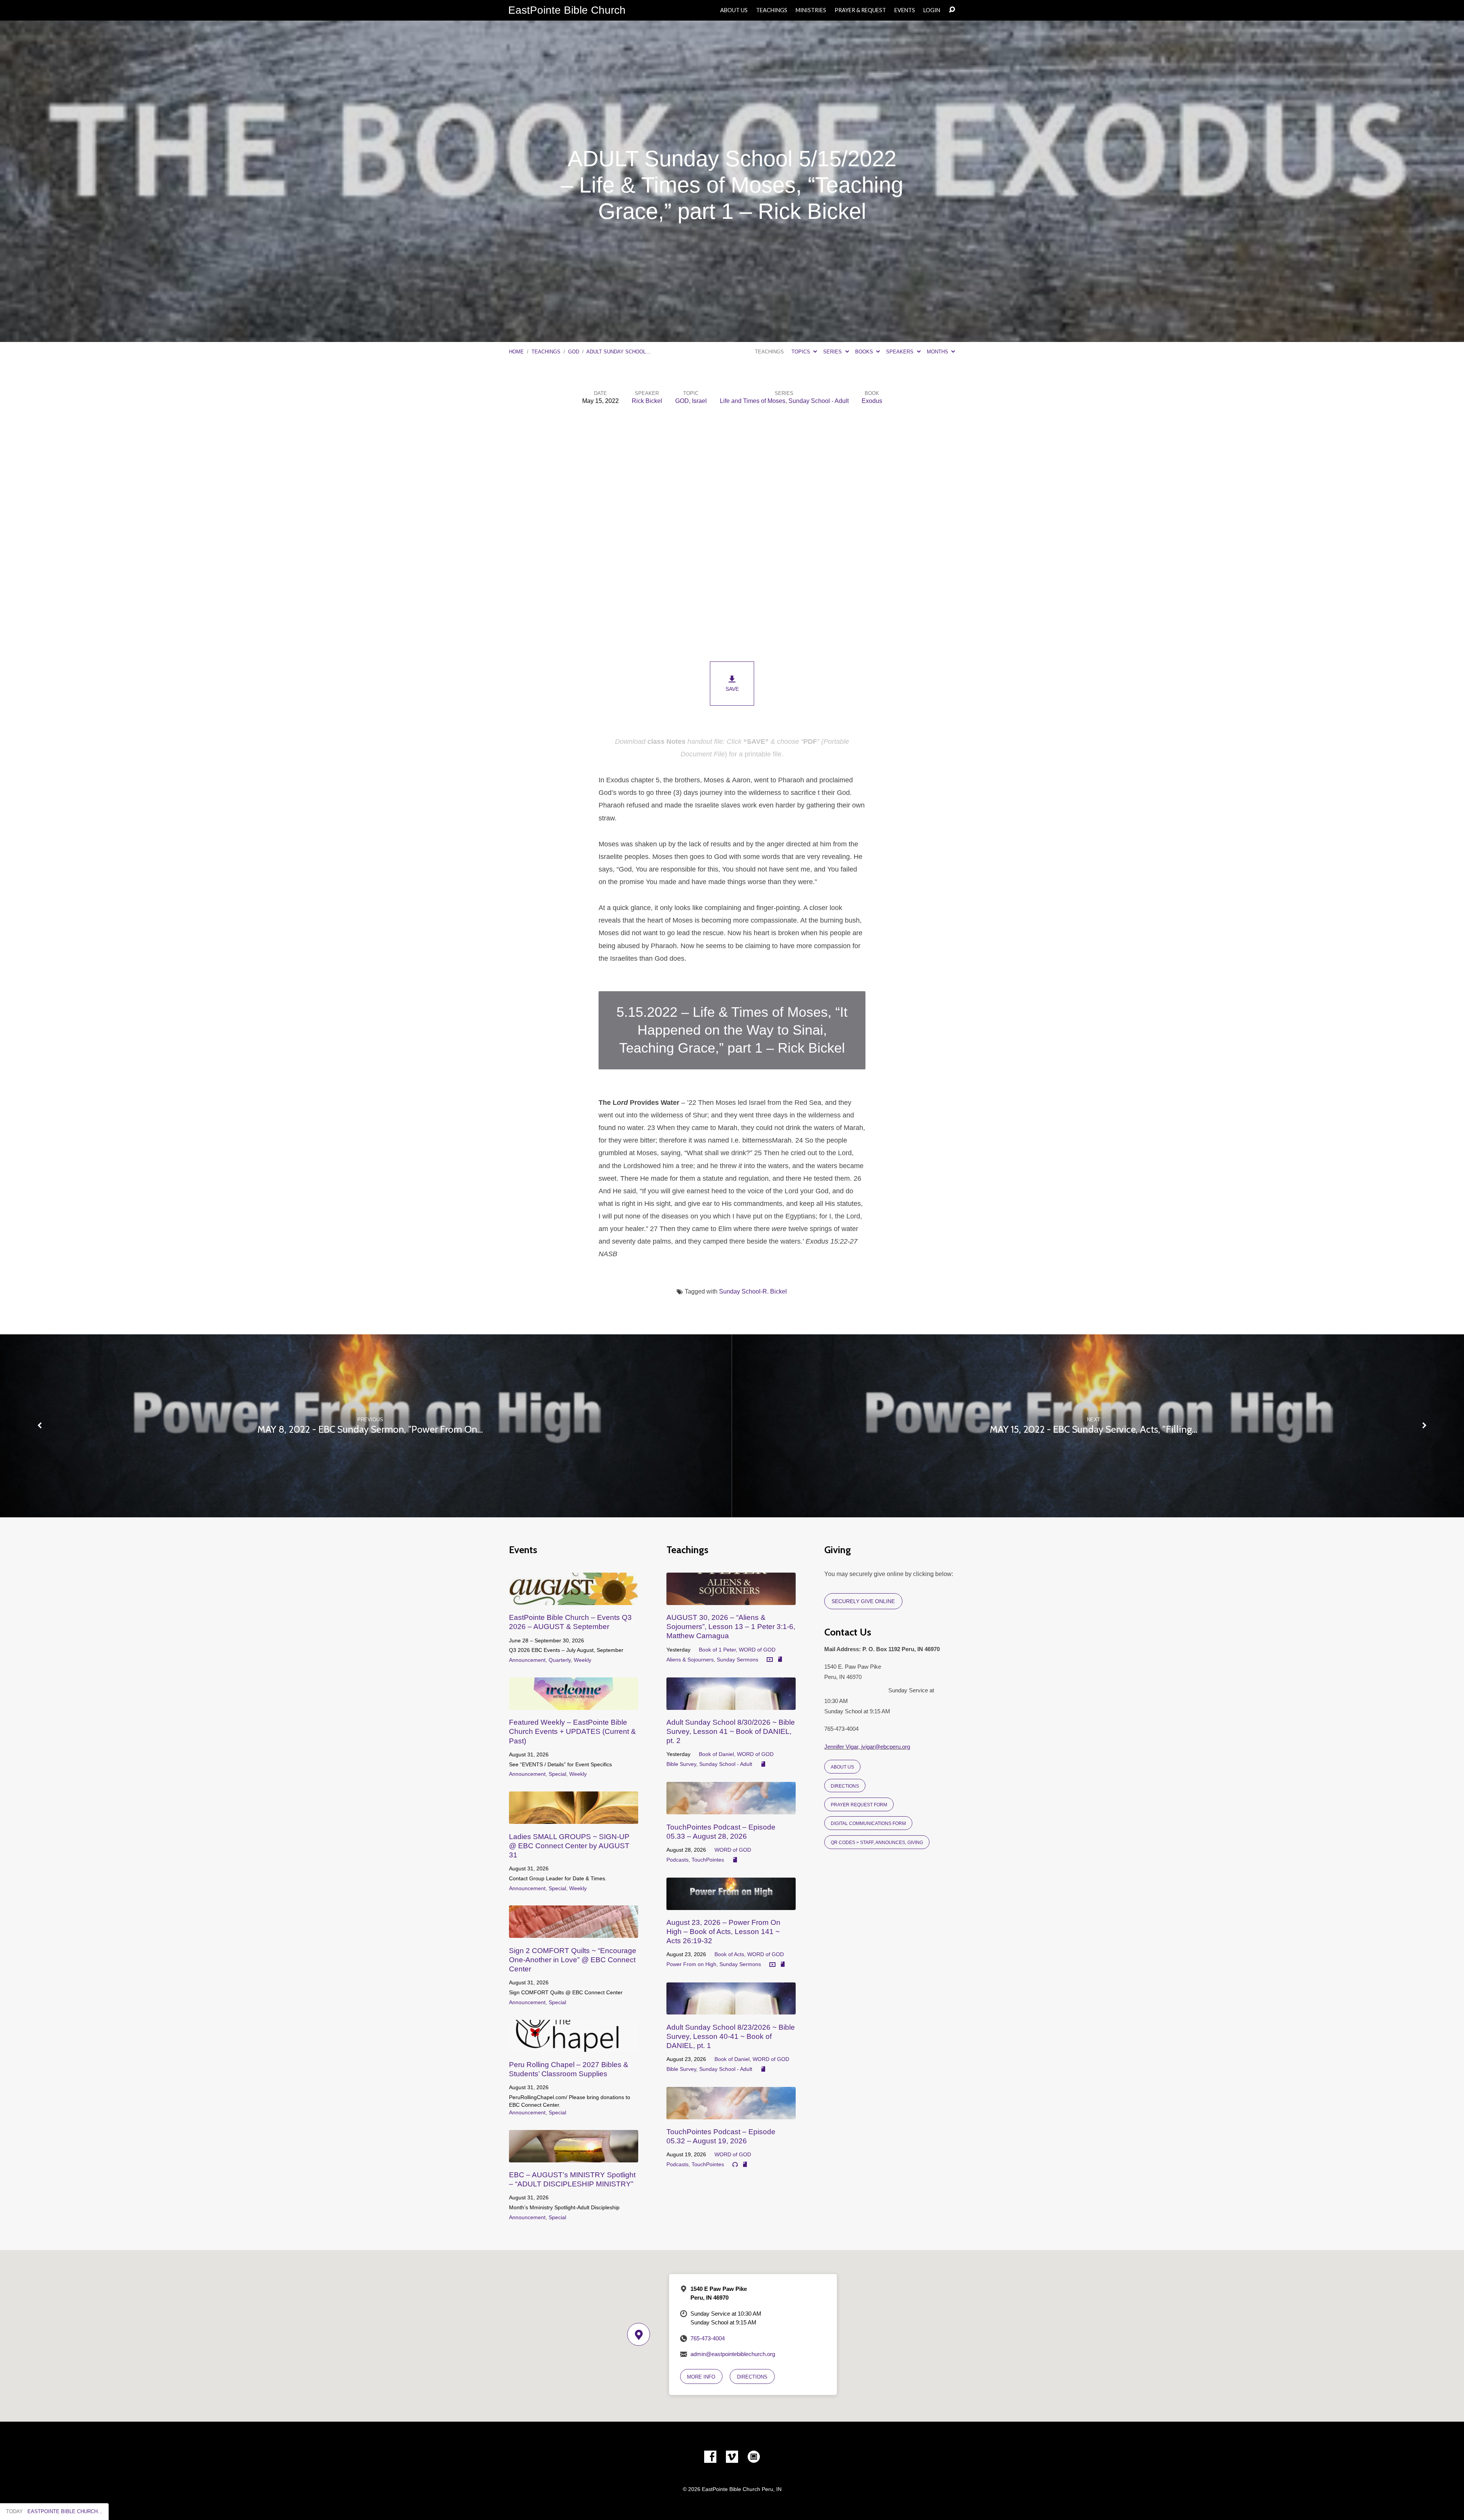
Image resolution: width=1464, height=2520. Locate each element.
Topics (802, 352)
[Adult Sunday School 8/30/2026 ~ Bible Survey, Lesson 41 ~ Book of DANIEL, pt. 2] (731, 1704)
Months (938, 352)
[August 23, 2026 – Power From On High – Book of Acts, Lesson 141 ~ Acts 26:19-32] (731, 1904)
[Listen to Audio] (735, 2165)
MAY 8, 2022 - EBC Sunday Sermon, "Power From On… (370, 1429)
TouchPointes (708, 1860)
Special (557, 1774)
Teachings (772, 10)
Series (833, 352)
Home (516, 352)
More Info (701, 2377)
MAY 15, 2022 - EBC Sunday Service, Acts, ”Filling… (1094, 1429)
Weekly (583, 1660)
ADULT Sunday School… (619, 352)
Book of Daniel (716, 1754)
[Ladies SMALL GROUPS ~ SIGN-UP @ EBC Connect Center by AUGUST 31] (574, 1818)
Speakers (901, 352)
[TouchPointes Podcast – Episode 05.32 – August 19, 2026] (731, 2113)
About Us (734, 10)
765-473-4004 (708, 2338)
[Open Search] (952, 10)
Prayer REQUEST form (859, 1805)
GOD (574, 352)
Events (905, 10)
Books (865, 352)
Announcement (527, 1660)
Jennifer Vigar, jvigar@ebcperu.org (867, 1747)
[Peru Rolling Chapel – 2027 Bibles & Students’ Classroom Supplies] (574, 2046)
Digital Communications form (868, 1823)
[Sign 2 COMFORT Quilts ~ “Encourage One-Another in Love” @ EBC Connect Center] (574, 1932)
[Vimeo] (732, 2457)
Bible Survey (681, 1764)
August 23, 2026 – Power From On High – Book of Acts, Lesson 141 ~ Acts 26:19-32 (723, 1932)
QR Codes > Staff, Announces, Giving (877, 1842)
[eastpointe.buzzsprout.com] (754, 2457)
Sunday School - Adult (819, 401)
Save (732, 689)
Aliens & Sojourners (690, 1660)
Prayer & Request (860, 10)
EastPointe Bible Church (567, 10)
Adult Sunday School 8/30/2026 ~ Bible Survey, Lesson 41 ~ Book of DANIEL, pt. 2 (731, 1731)
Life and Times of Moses (753, 401)
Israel (699, 401)
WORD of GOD (757, 1650)
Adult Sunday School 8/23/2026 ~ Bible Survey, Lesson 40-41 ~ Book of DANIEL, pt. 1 (731, 2036)
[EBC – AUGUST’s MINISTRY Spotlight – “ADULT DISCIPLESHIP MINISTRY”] (574, 2156)
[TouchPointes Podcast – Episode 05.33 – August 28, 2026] (731, 1808)
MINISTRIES (811, 10)
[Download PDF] (780, 1660)
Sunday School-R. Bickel (753, 1291)
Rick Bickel (647, 401)
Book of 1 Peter (717, 1650)
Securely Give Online (863, 1601)
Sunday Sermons (738, 1660)
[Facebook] (710, 2457)
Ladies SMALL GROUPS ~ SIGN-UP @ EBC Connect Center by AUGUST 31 (569, 1846)
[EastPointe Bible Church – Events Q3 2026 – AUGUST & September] (574, 1599)
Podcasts (677, 1860)
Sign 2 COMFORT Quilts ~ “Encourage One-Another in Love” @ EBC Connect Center (573, 1960)
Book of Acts (729, 1954)
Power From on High (691, 1964)
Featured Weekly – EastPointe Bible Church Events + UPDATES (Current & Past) (572, 1731)
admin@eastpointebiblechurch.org (733, 2354)
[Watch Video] (770, 1660)
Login (932, 10)
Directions (845, 1786)
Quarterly (560, 1660)
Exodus (872, 401)
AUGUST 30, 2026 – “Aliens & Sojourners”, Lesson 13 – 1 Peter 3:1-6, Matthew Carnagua (731, 1627)
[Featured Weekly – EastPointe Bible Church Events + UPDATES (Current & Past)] (574, 1704)
